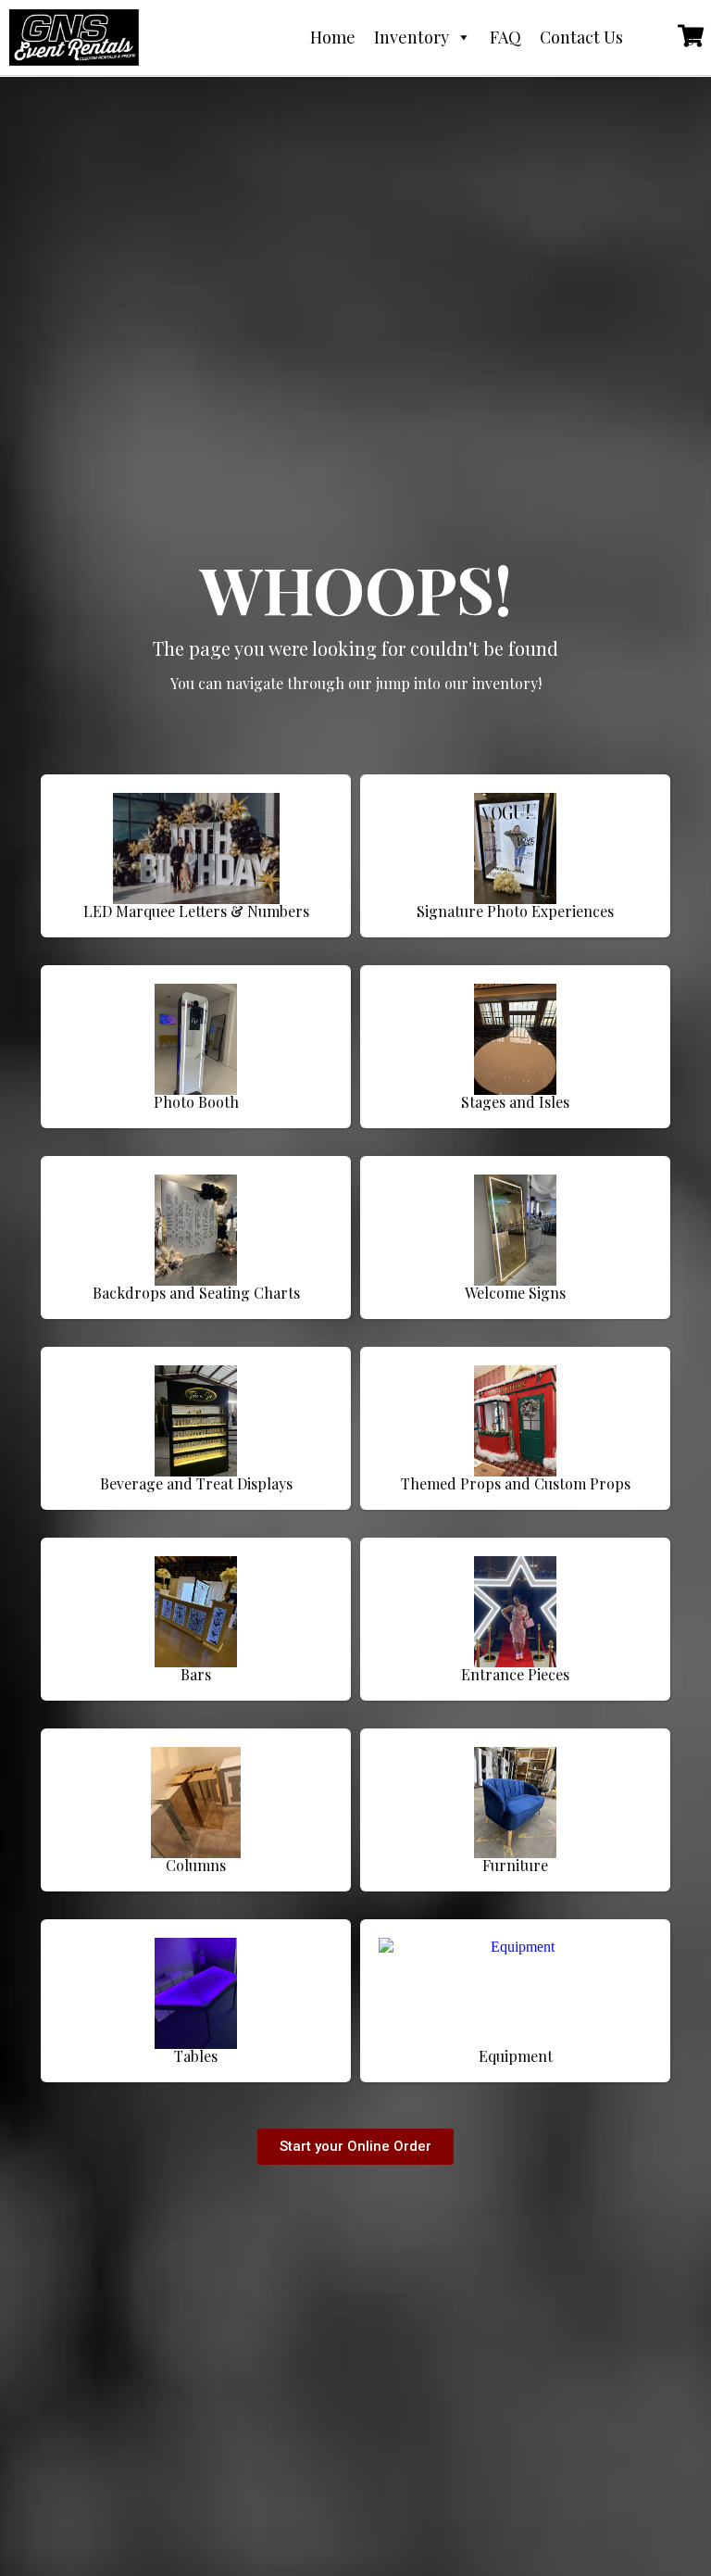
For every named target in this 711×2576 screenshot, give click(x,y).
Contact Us (581, 37)
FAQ (505, 37)
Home (333, 37)
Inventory (412, 37)
